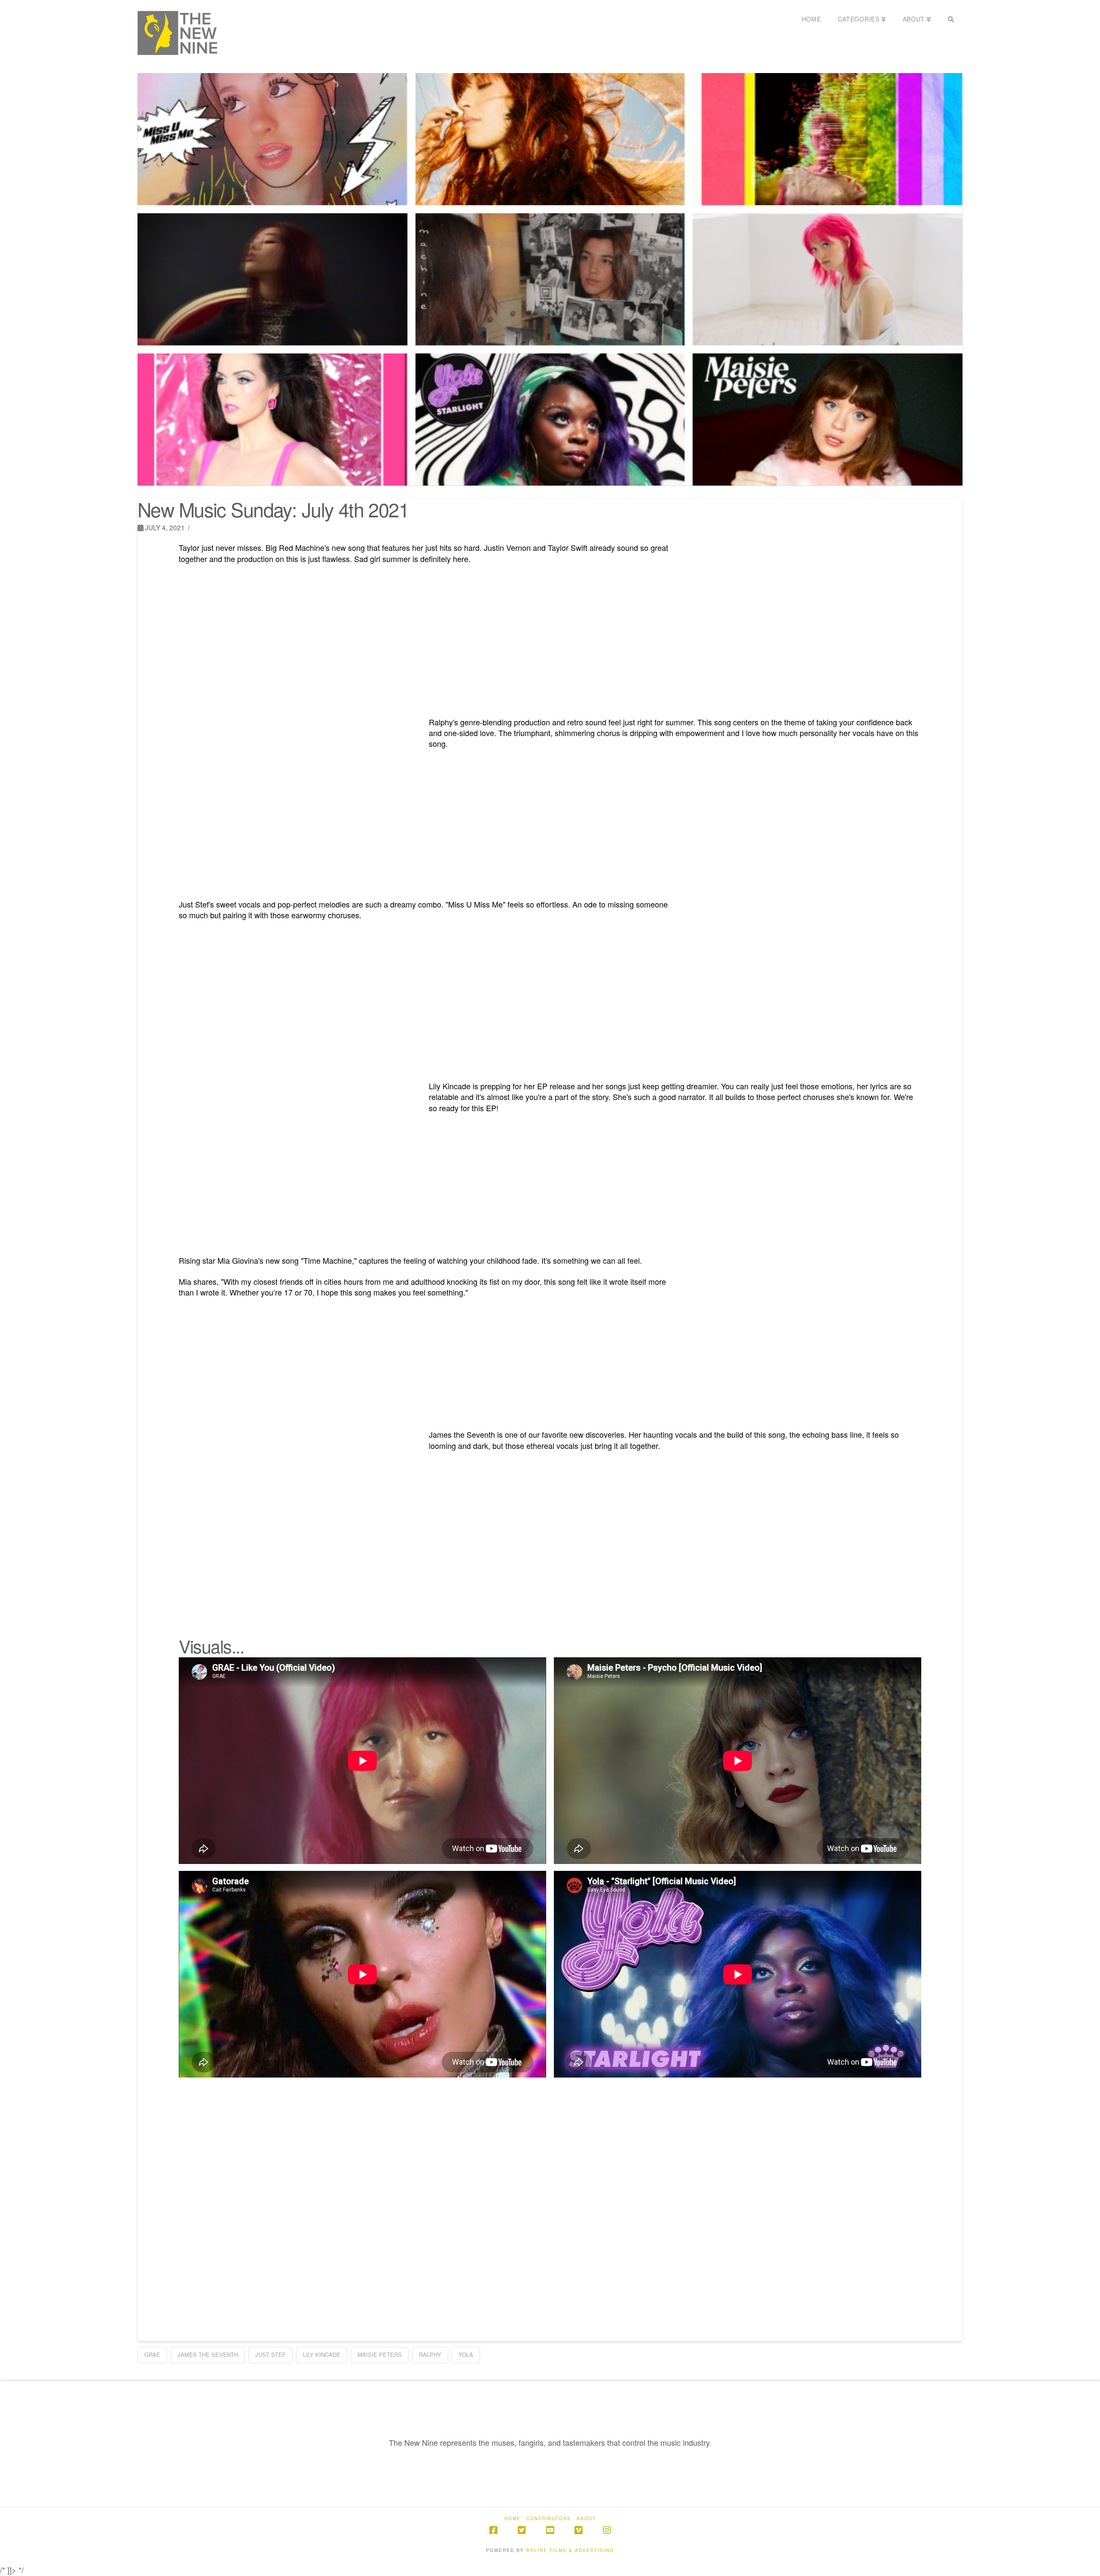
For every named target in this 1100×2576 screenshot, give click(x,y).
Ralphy (430, 2354)
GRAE (152, 2354)
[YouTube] (550, 2530)
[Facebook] (493, 2530)
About (586, 2519)
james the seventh (208, 2354)
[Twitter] (522, 2530)
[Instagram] (607, 2530)
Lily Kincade (322, 2354)
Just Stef (270, 2354)
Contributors (549, 2519)
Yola (466, 2354)
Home (513, 2519)
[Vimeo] (578, 2530)
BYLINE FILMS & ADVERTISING (570, 2550)
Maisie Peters (380, 2354)
